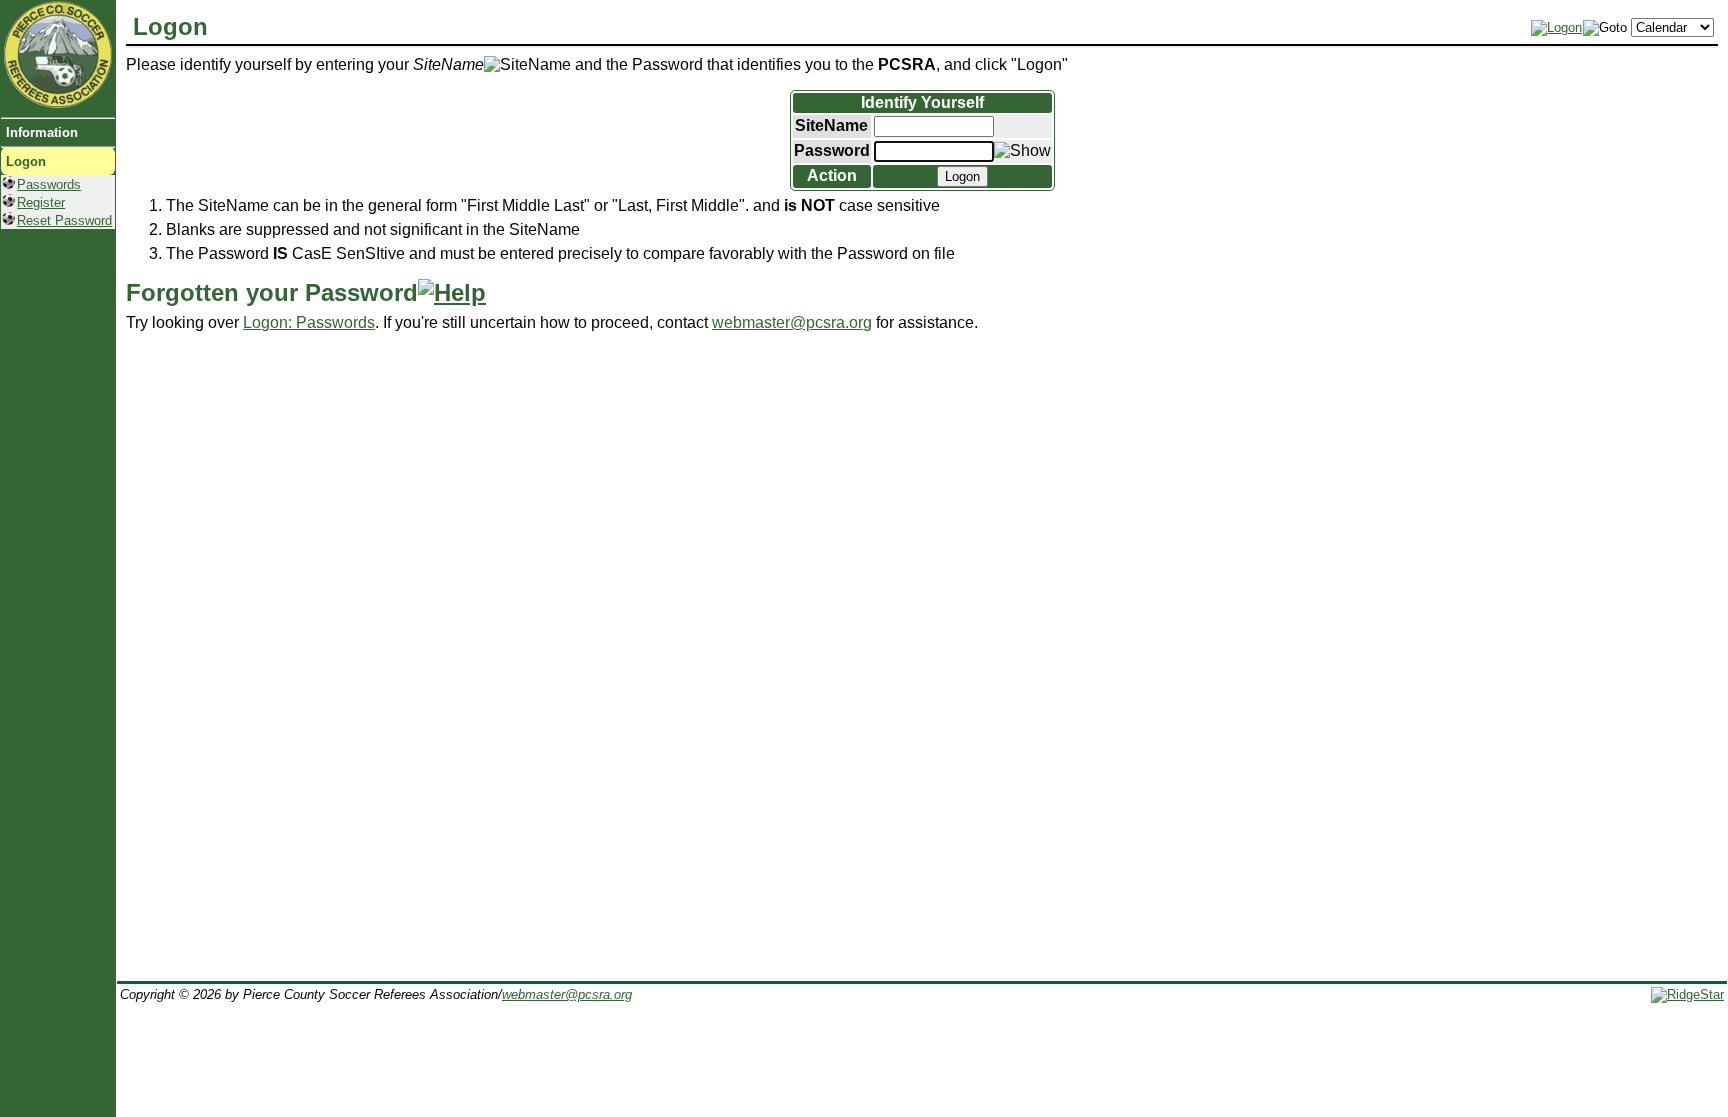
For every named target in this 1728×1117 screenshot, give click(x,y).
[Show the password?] (1022, 151)
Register (41, 202)
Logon (26, 161)
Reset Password (64, 220)
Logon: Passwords (309, 322)
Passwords (49, 184)
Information (42, 132)
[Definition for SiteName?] (527, 65)
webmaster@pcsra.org (792, 322)
